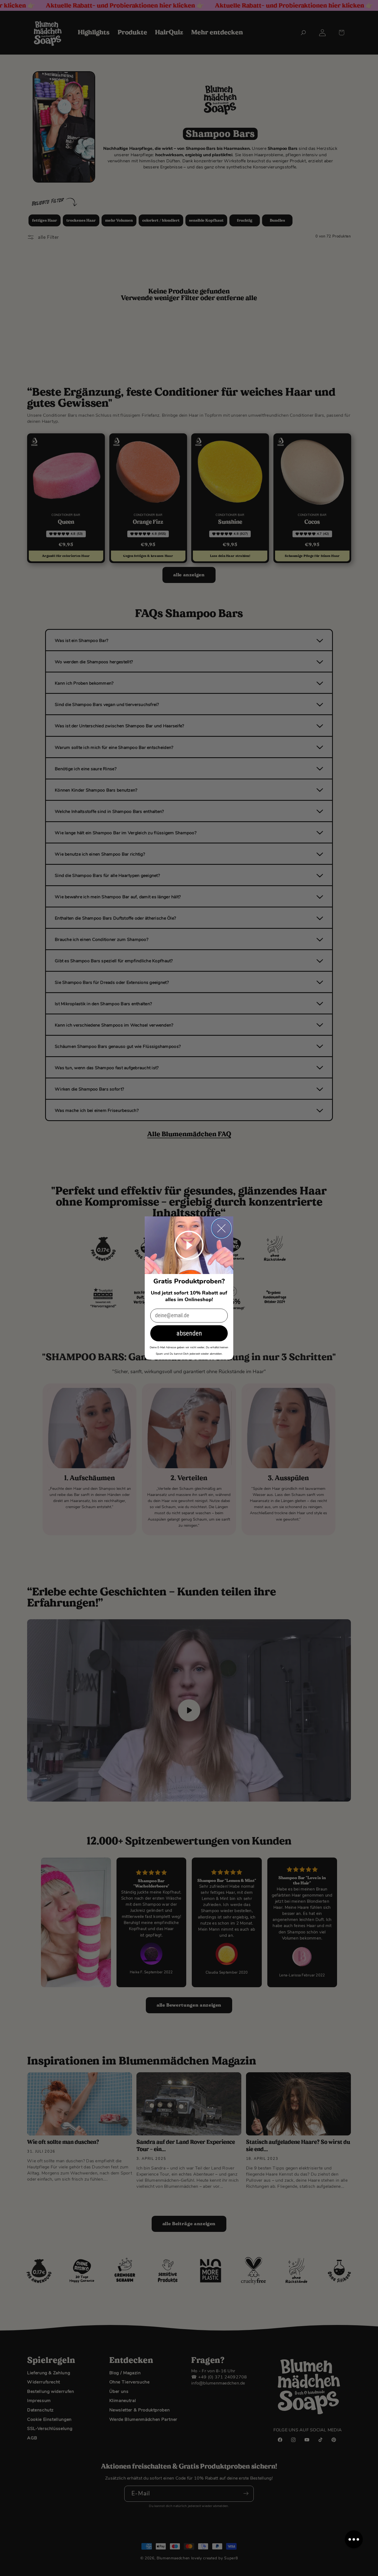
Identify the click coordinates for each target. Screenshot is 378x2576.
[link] (189, 1245)
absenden (189, 1333)
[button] (354, 2539)
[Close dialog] (221, 1228)
